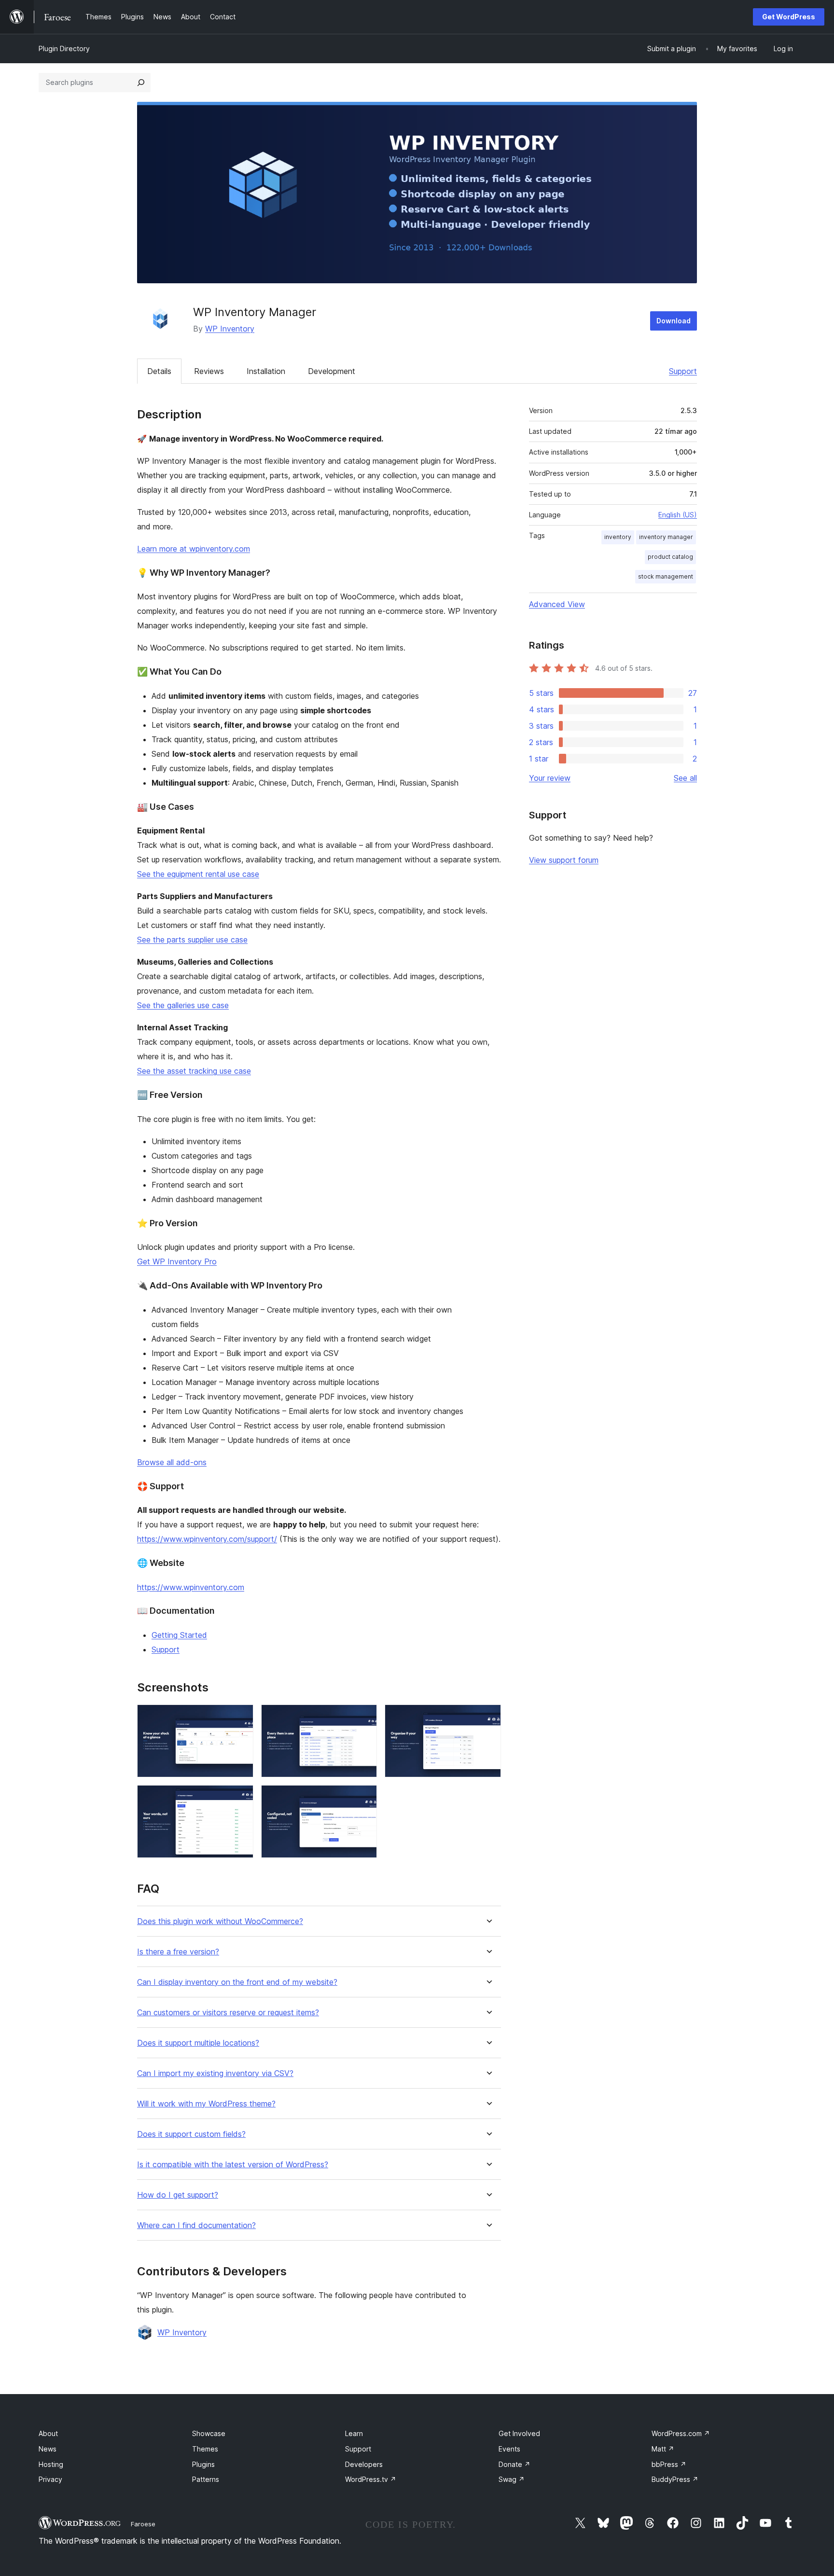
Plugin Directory (64, 48)
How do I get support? (178, 2195)
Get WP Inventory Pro (177, 1261)
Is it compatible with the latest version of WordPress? (233, 2165)
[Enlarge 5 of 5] (364, 1798)
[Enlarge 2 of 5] (364, 1717)
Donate (514, 2464)
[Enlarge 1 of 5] (240, 1717)
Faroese (143, 2524)
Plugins (203, 2464)
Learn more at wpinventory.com (194, 549)
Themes (205, 2449)
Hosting (51, 2464)
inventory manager (666, 537)
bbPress (669, 2464)
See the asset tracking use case (194, 1071)
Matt (663, 2449)
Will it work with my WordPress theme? (206, 2104)
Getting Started (179, 1635)
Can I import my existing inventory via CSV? (215, 2073)
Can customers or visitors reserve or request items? (228, 2013)
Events (509, 2449)
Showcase (209, 2433)
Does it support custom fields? (191, 2134)
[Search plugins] (141, 83)
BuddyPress (675, 2479)
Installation (266, 371)
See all (685, 778)
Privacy (50, 2479)
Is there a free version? (178, 1952)
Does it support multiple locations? (198, 2043)
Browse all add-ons (172, 1462)
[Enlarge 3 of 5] (488, 1717)
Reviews (209, 371)
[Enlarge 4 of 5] (240, 1798)
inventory (618, 537)
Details (159, 371)
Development (332, 371)
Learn (354, 2433)
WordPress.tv (371, 2479)
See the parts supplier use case (192, 940)
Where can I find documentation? (196, 2225)
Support (683, 371)
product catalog (670, 557)
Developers (364, 2464)
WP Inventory (230, 329)
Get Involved (519, 2433)
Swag (512, 2479)
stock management (666, 576)
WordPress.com (681, 2433)
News (48, 2449)
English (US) (678, 515)
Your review (550, 778)
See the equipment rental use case (198, 874)
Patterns (206, 2479)
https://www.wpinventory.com (191, 1587)
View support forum (564, 860)
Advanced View (557, 604)
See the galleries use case (183, 1005)
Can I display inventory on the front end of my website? (237, 1982)
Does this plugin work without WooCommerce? (220, 1921)
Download (674, 321)
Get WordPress (789, 17)
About (48, 2433)
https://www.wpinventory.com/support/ (207, 1539)
